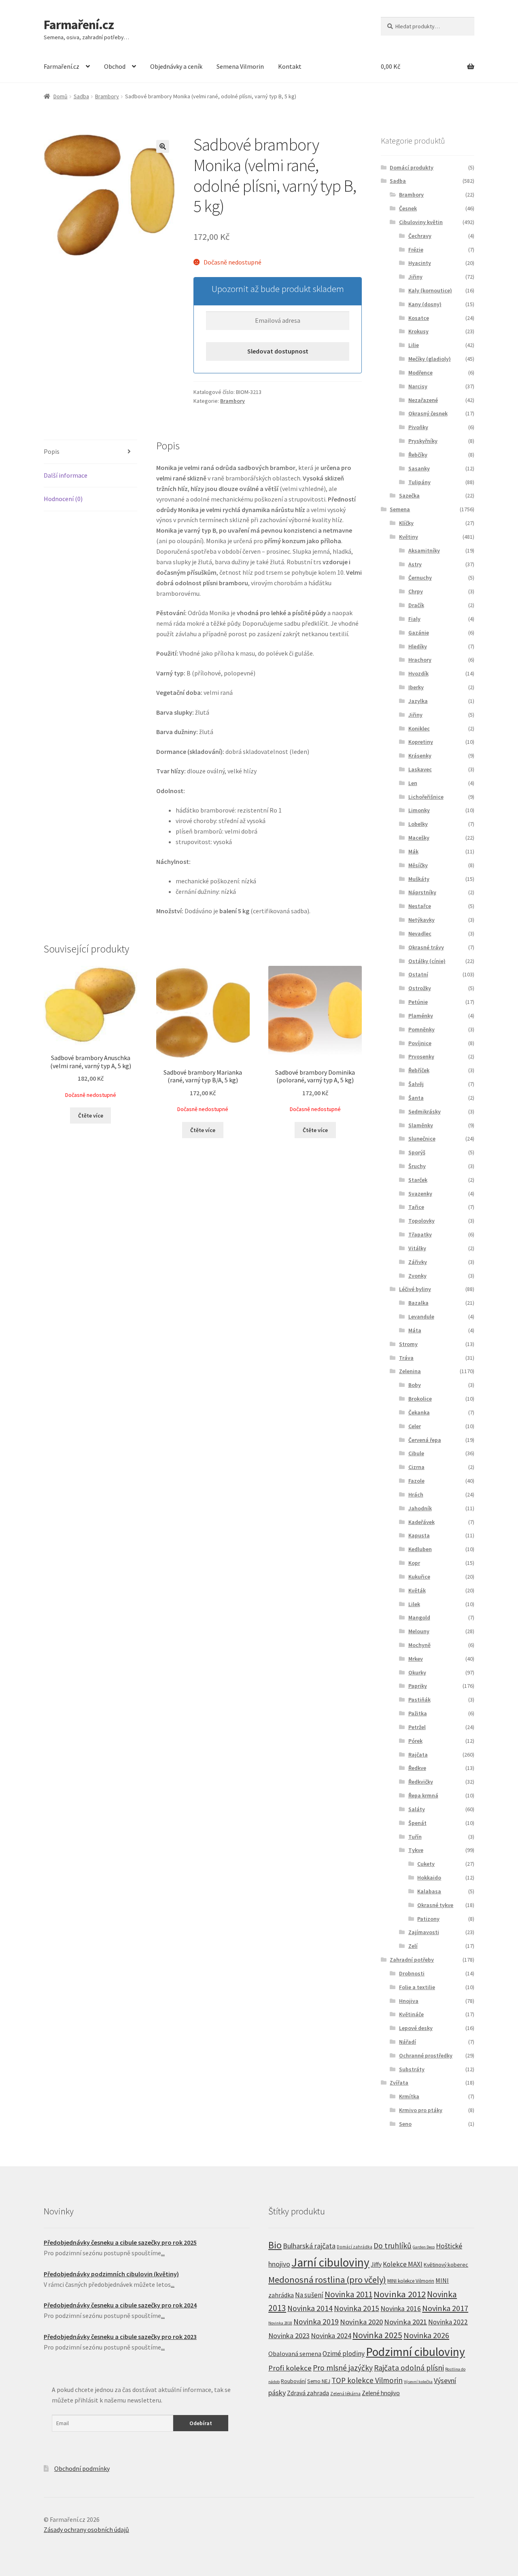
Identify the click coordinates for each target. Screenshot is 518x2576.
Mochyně (419, 1645)
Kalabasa (429, 1891)
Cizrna (416, 1467)
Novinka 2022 (448, 2322)
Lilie (414, 345)
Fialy (414, 619)
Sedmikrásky (425, 1111)
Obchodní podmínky (82, 2468)
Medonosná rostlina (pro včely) (327, 2280)
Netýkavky (421, 920)
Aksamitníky (424, 550)
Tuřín (415, 1837)
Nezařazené (423, 400)
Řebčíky (418, 455)
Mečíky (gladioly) (430, 359)
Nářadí (408, 2042)
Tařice (416, 1207)
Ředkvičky (421, 1782)
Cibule (416, 1453)
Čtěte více (91, 1115)
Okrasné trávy (426, 947)
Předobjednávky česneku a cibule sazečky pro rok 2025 (120, 2242)
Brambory (107, 96)
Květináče (411, 2014)
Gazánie (419, 633)
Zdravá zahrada (308, 2393)
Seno (405, 2124)
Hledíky (418, 646)
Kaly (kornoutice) (430, 290)
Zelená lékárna (345, 2394)
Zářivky (418, 1262)
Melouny (419, 1631)
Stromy (408, 1344)
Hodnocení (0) (63, 499)
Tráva (406, 1358)
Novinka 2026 (426, 2335)
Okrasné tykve (435, 1905)
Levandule (421, 1317)
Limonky (419, 810)
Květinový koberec (446, 2265)
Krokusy (418, 331)
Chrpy (416, 591)
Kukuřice (419, 1577)
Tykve (416, 1850)
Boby (415, 1385)
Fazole (416, 1481)
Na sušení (309, 2295)
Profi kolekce (290, 2368)
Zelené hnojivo (381, 2393)
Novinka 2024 (331, 2336)
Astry (415, 564)
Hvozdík (418, 673)
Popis (52, 451)
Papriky (418, 1686)
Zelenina (410, 1371)
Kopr (414, 1563)
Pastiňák (419, 1700)
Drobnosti (412, 1973)
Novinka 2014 (310, 2308)
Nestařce (420, 906)
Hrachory (420, 660)
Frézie (416, 250)
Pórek (415, 1741)
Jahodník (420, 1508)
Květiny (409, 537)
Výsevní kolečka (418, 2382)
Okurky (417, 1672)
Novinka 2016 (401, 2309)
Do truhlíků (393, 2246)
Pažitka (418, 1713)
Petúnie (418, 1002)
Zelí (413, 1946)
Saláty (417, 1809)
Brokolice (420, 1399)
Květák (417, 1590)
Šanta (416, 1098)
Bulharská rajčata (309, 2246)
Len (413, 783)
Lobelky (418, 824)
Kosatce (419, 318)
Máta (415, 1330)
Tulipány (419, 482)
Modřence (420, 373)
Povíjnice (420, 1043)
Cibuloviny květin (421, 222)
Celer (415, 1426)
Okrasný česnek (428, 413)
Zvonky (417, 1276)
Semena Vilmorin (240, 66)
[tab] (90, 452)
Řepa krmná (423, 1795)
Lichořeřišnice (426, 797)
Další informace (66, 475)
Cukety (426, 1864)
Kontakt (290, 66)
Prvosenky (421, 1056)
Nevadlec (420, 933)
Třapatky (420, 1234)
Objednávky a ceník (176, 66)
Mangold (419, 1617)
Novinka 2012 (400, 2294)
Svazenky (420, 1194)
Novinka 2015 (357, 2308)
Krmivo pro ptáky (421, 2110)
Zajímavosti (424, 1932)
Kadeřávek (421, 1522)
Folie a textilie (417, 1987)
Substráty (412, 2069)
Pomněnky (421, 1029)
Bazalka (418, 1303)
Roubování (293, 2381)
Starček (418, 1180)
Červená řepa (425, 1440)
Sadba (81, 96)
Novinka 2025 (377, 2335)
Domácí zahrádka (355, 2247)
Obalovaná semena (295, 2354)
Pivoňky (418, 427)
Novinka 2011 (348, 2294)
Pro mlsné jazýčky (343, 2368)
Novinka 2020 (361, 2322)
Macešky (419, 838)
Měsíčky (418, 865)
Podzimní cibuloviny (415, 2352)
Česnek (408, 208)
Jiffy (376, 2264)
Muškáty (419, 879)
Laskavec (420, 769)
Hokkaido (429, 1877)
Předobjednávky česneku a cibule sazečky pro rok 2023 (120, 2337)
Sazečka (409, 495)
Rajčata (418, 1755)
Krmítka (409, 2096)
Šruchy (417, 1166)
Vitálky (417, 1248)
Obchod (115, 66)
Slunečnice (422, 1139)
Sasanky (419, 468)
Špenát (417, 1823)
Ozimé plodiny (344, 2354)
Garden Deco (424, 2247)
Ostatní (418, 974)
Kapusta (419, 1535)
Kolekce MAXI (403, 2264)
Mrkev (416, 1659)
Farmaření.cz (79, 25)
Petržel (417, 1727)
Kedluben (420, 1549)
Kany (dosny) (425, 304)
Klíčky (406, 523)
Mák (413, 851)
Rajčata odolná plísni (409, 2368)
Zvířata (399, 2083)
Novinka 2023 (289, 2336)
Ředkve (417, 1768)
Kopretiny (421, 742)
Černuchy (420, 578)
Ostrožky (420, 988)
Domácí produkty (412, 167)
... (163, 2253)
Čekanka (419, 1412)
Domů (61, 96)
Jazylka (418, 701)
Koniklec (419, 728)
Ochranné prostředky (426, 2055)
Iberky (416, 687)
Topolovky (421, 1221)
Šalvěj (416, 1084)
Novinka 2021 (405, 2322)
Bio (275, 2245)
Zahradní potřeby (412, 1960)
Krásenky (420, 756)
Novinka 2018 (280, 2323)
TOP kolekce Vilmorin (367, 2380)
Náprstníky (422, 892)
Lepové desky (416, 2028)
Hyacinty (420, 263)
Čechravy (420, 236)
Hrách (416, 1494)
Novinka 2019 (316, 2322)
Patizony (428, 1919)
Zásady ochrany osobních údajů (86, 2529)
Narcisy (418, 386)
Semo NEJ (319, 2381)
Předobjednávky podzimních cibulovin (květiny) (111, 2274)
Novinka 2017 (445, 2308)
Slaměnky (421, 1125)
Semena (400, 509)
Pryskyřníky (423, 441)
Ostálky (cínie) (427, 961)
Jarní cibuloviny (330, 2262)
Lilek (414, 1604)
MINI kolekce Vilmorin (411, 2281)
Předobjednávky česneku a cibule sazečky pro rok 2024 (120, 2305)
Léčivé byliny (415, 1289)
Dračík (416, 605)
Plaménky (421, 1016)
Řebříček (419, 1070)
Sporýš (417, 1152)
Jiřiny (415, 277)
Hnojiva (409, 2001)
